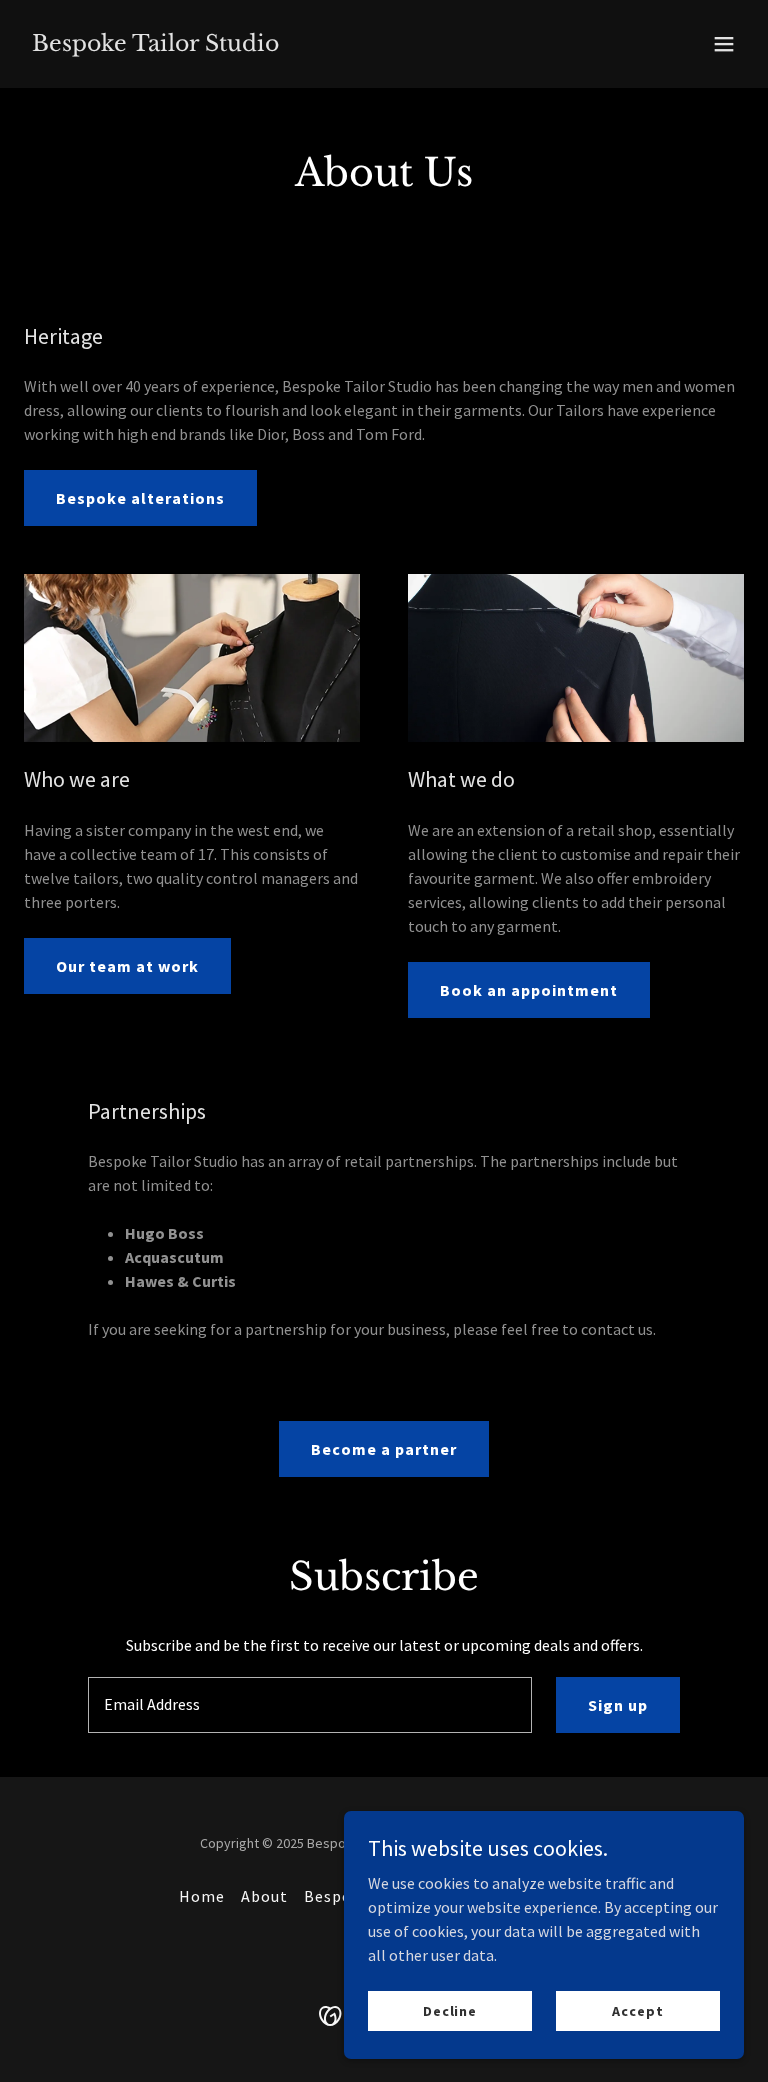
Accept (637, 2010)
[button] (724, 44)
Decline (450, 2010)
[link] (155, 45)
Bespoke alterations (140, 498)
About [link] (264, 1896)
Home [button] (202, 1896)
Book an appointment (529, 990)
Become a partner (384, 1449)
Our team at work (127, 966)
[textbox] (310, 1705)
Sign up (618, 1705)
